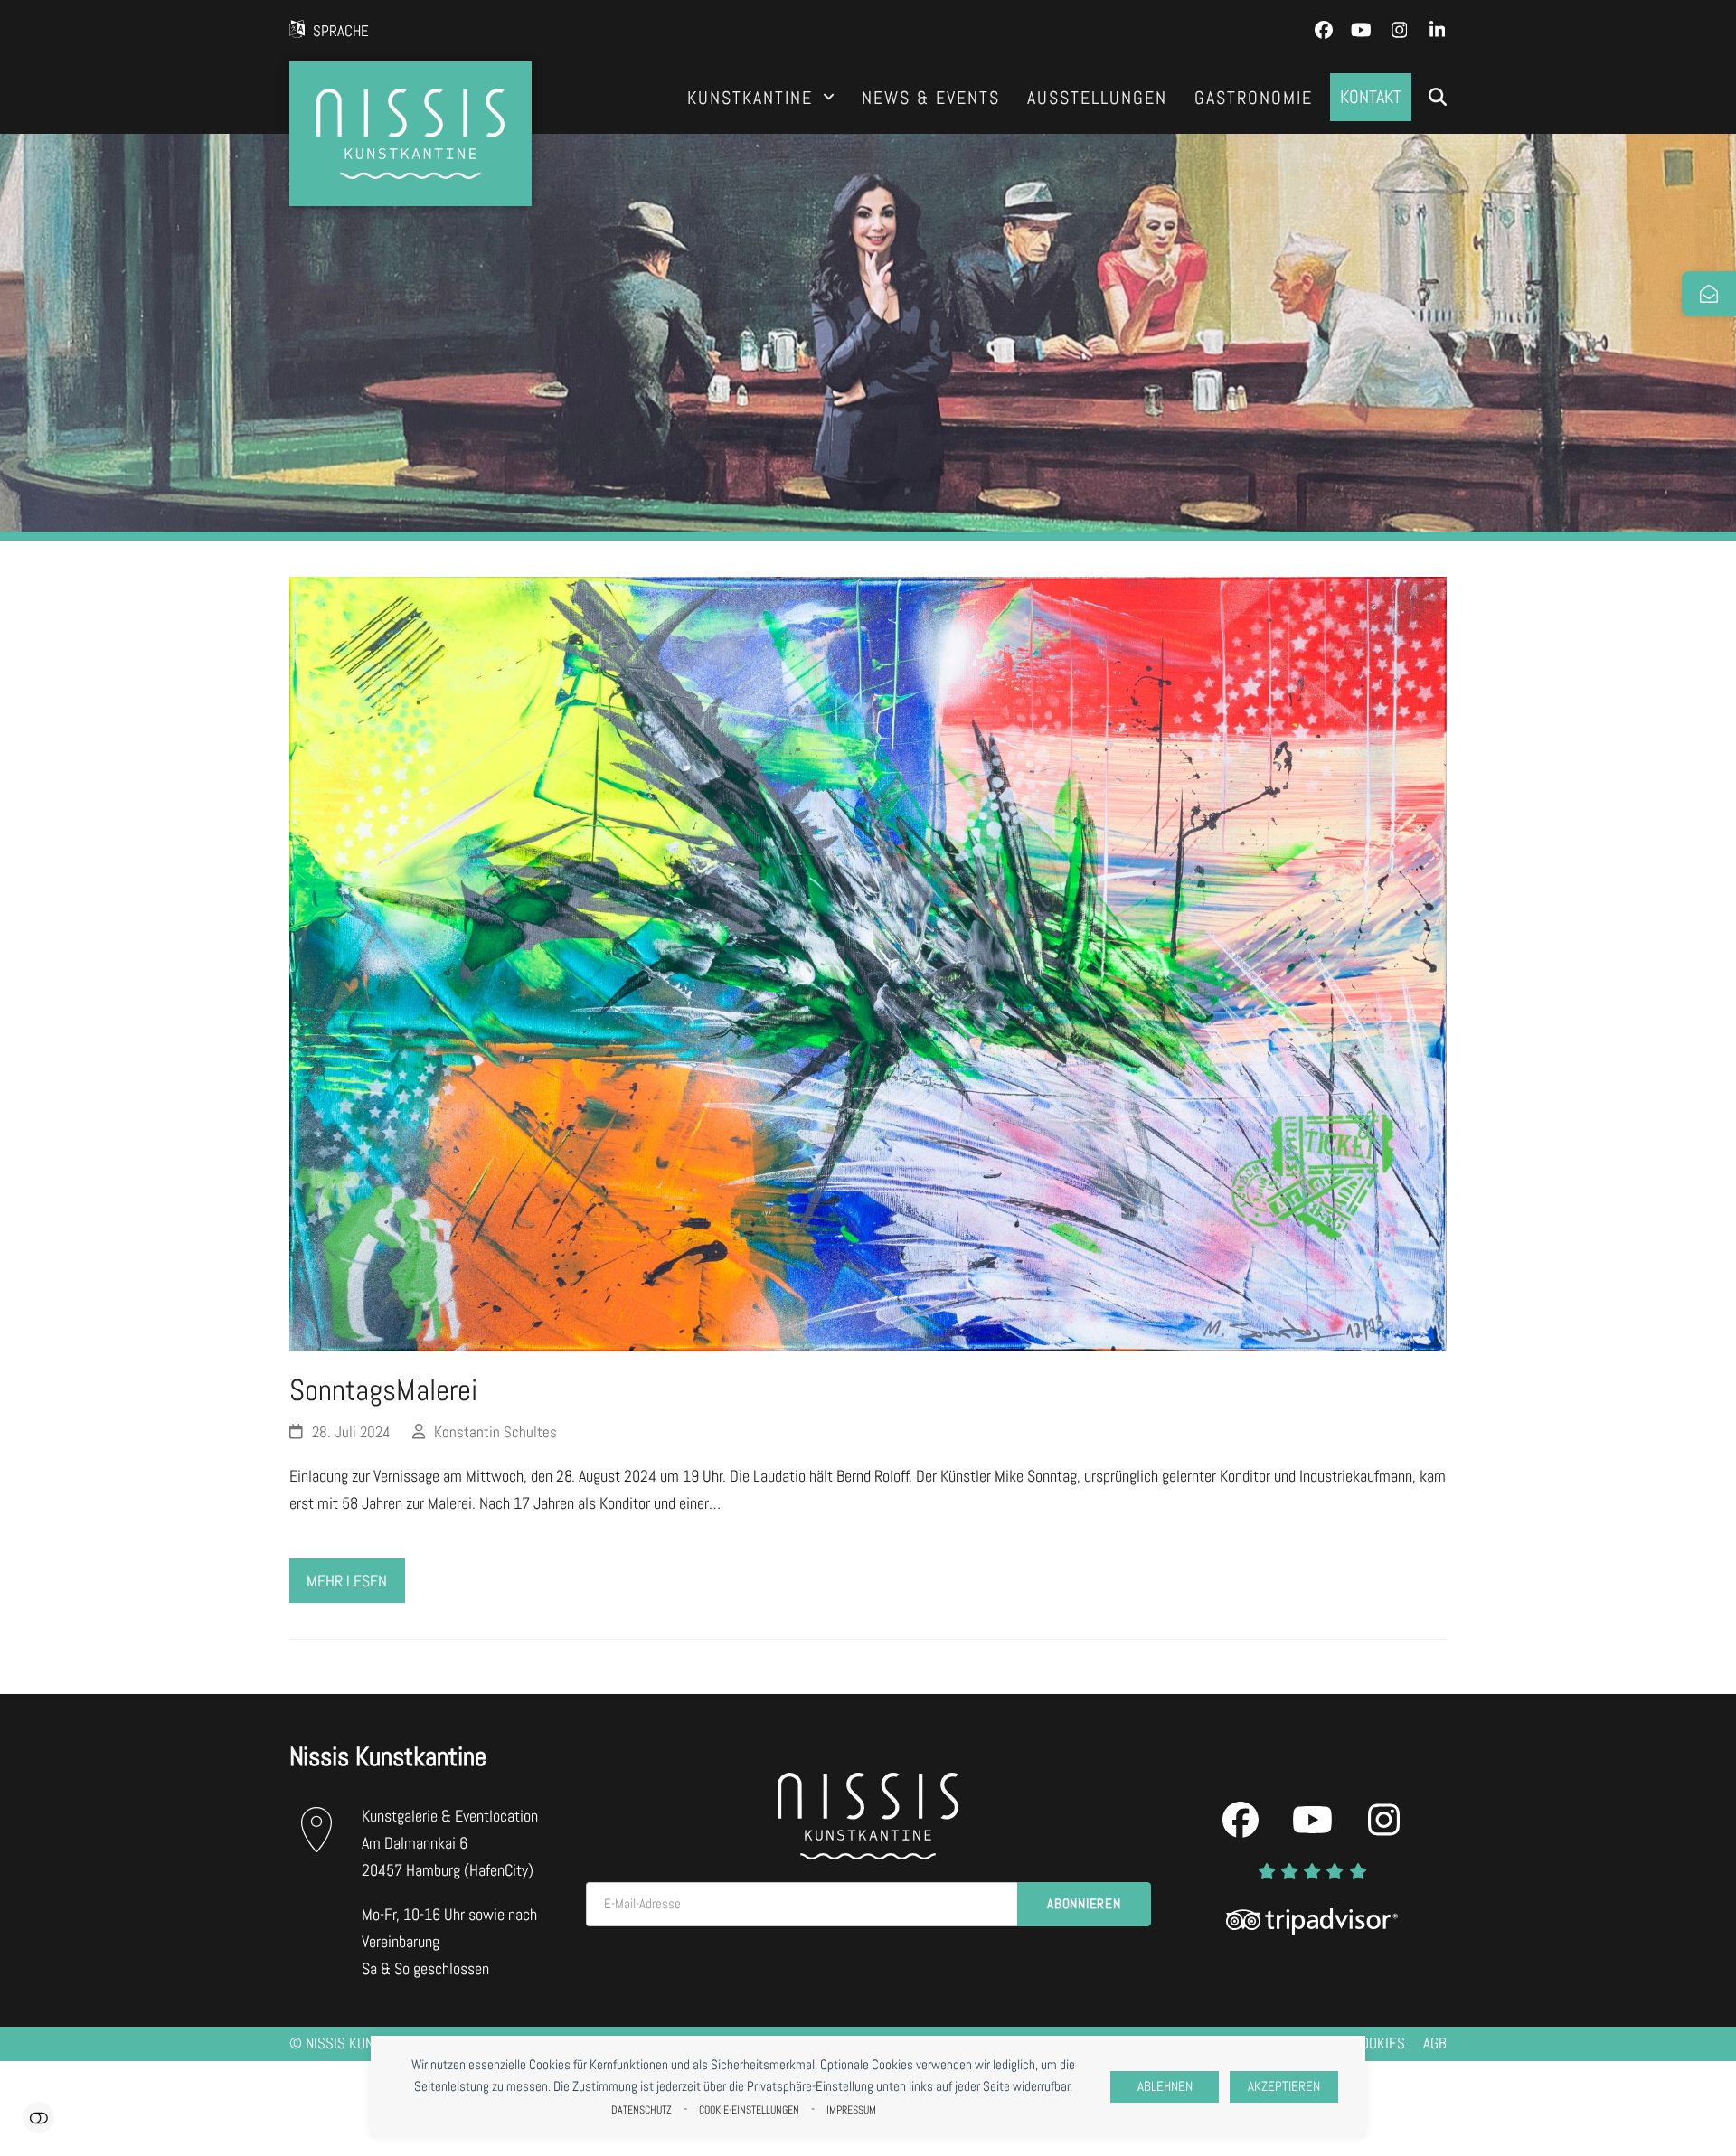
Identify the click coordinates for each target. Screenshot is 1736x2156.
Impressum (851, 2110)
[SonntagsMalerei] (868, 962)
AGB (1435, 2043)
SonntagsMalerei (383, 1390)
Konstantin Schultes (495, 1432)
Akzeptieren (1284, 2086)
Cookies (1379, 2043)
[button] (1438, 98)
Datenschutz (642, 2110)
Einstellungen (38, 2118)
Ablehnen (1165, 2086)
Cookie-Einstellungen (749, 2110)
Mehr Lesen (347, 1581)
